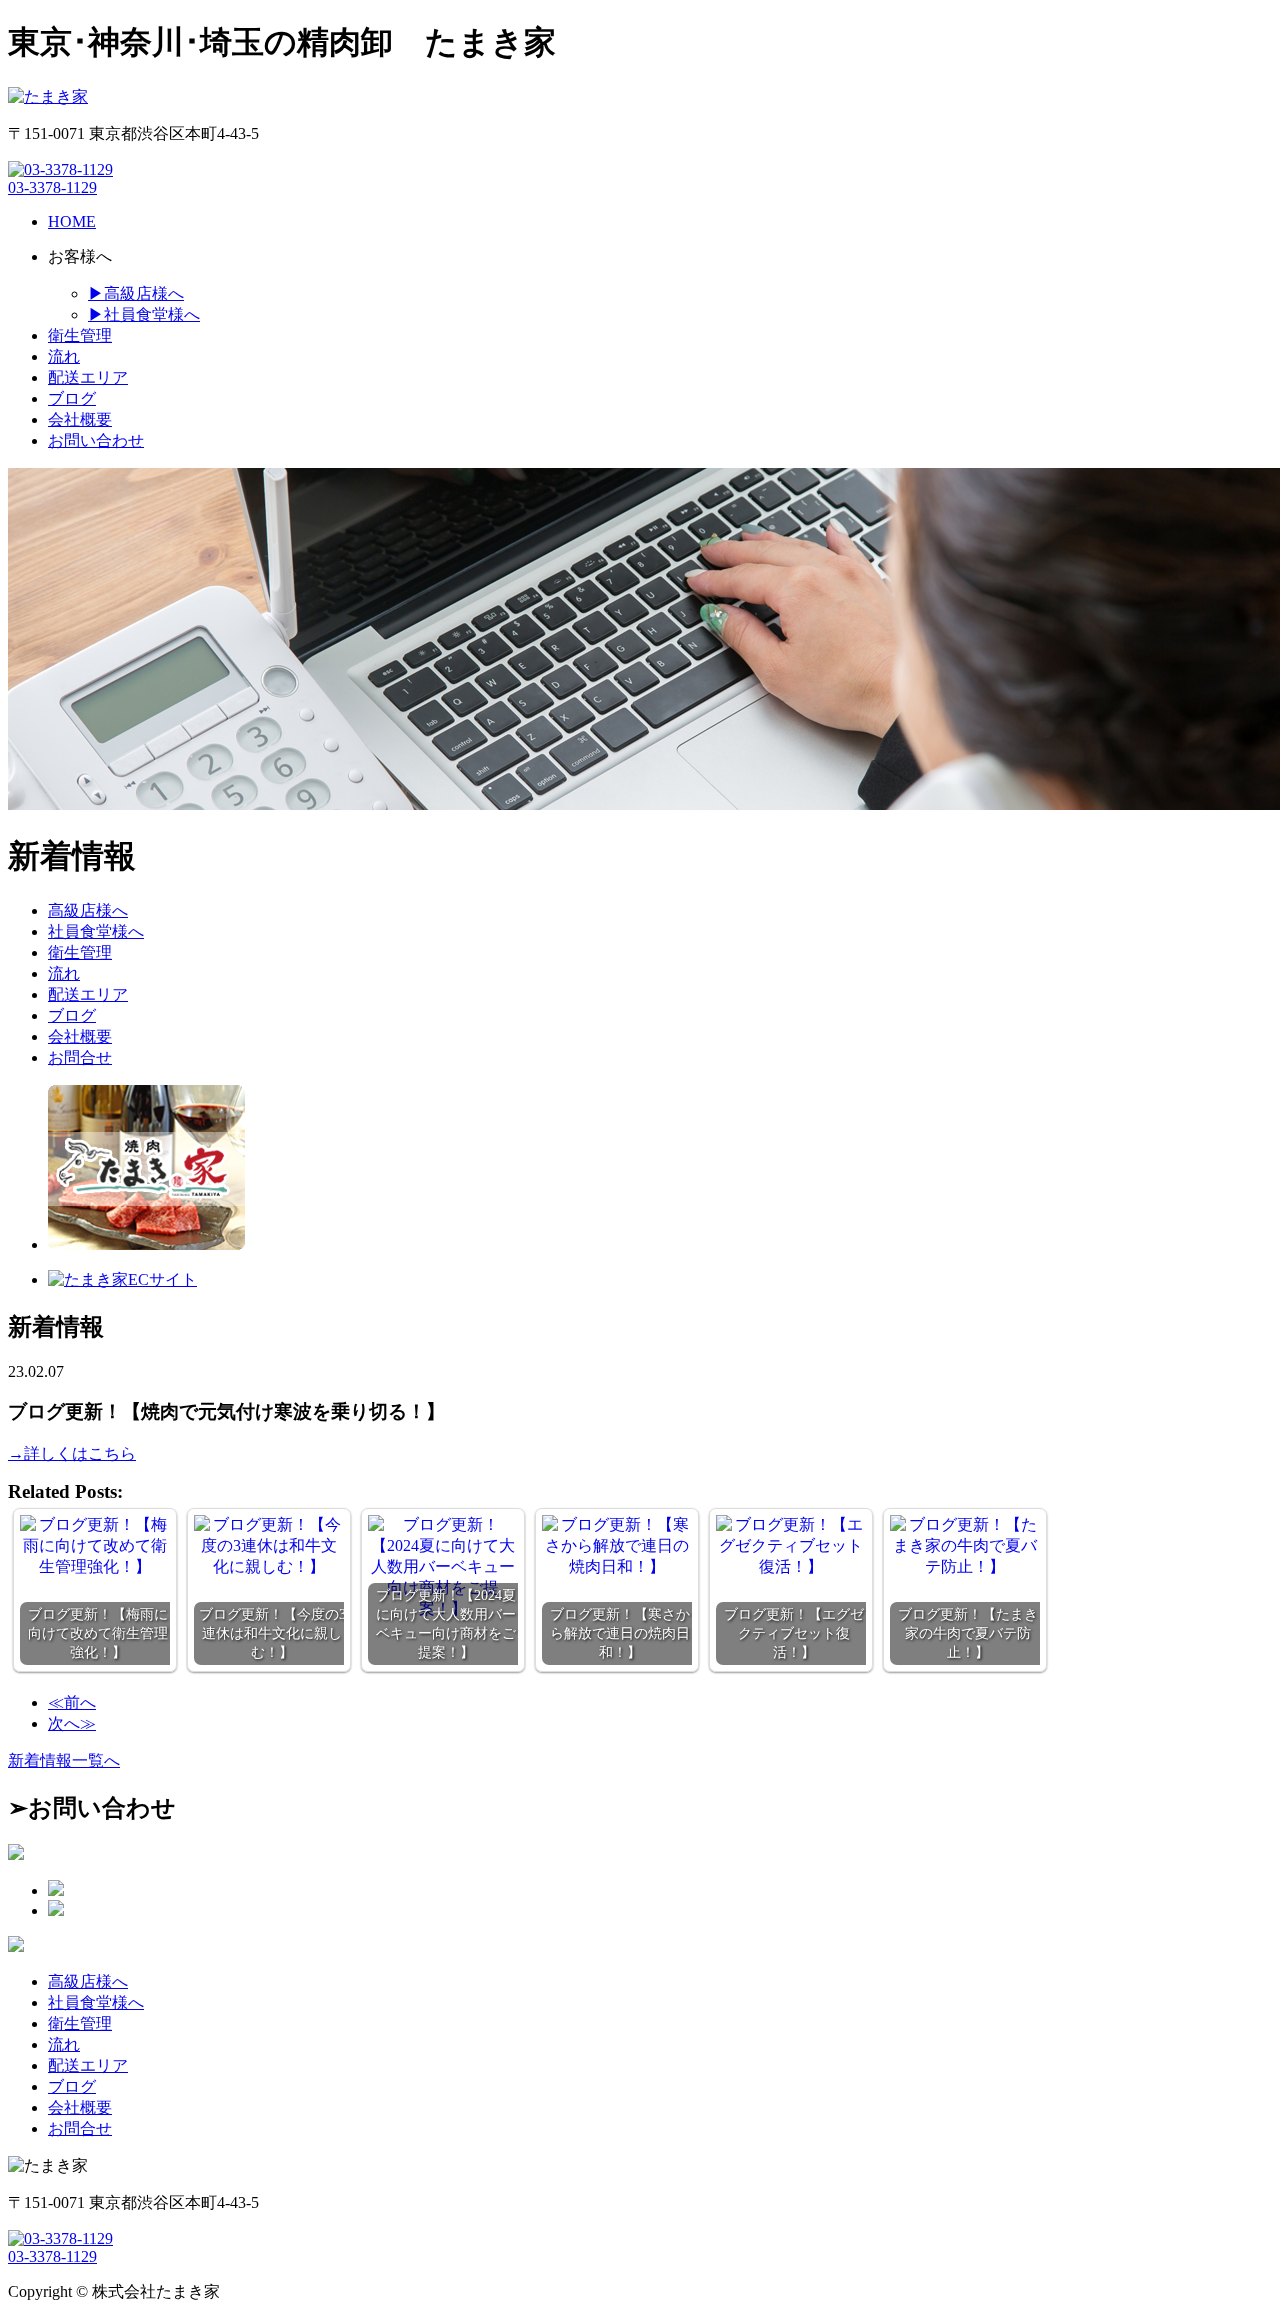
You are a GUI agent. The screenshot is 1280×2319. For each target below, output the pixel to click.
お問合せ (80, 1057)
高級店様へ (88, 910)
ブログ (72, 1015)
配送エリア (88, 994)
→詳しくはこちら (72, 1453)
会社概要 (80, 1036)
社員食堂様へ (96, 931)
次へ (72, 1723)
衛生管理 (80, 952)
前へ (72, 1702)
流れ (64, 973)
